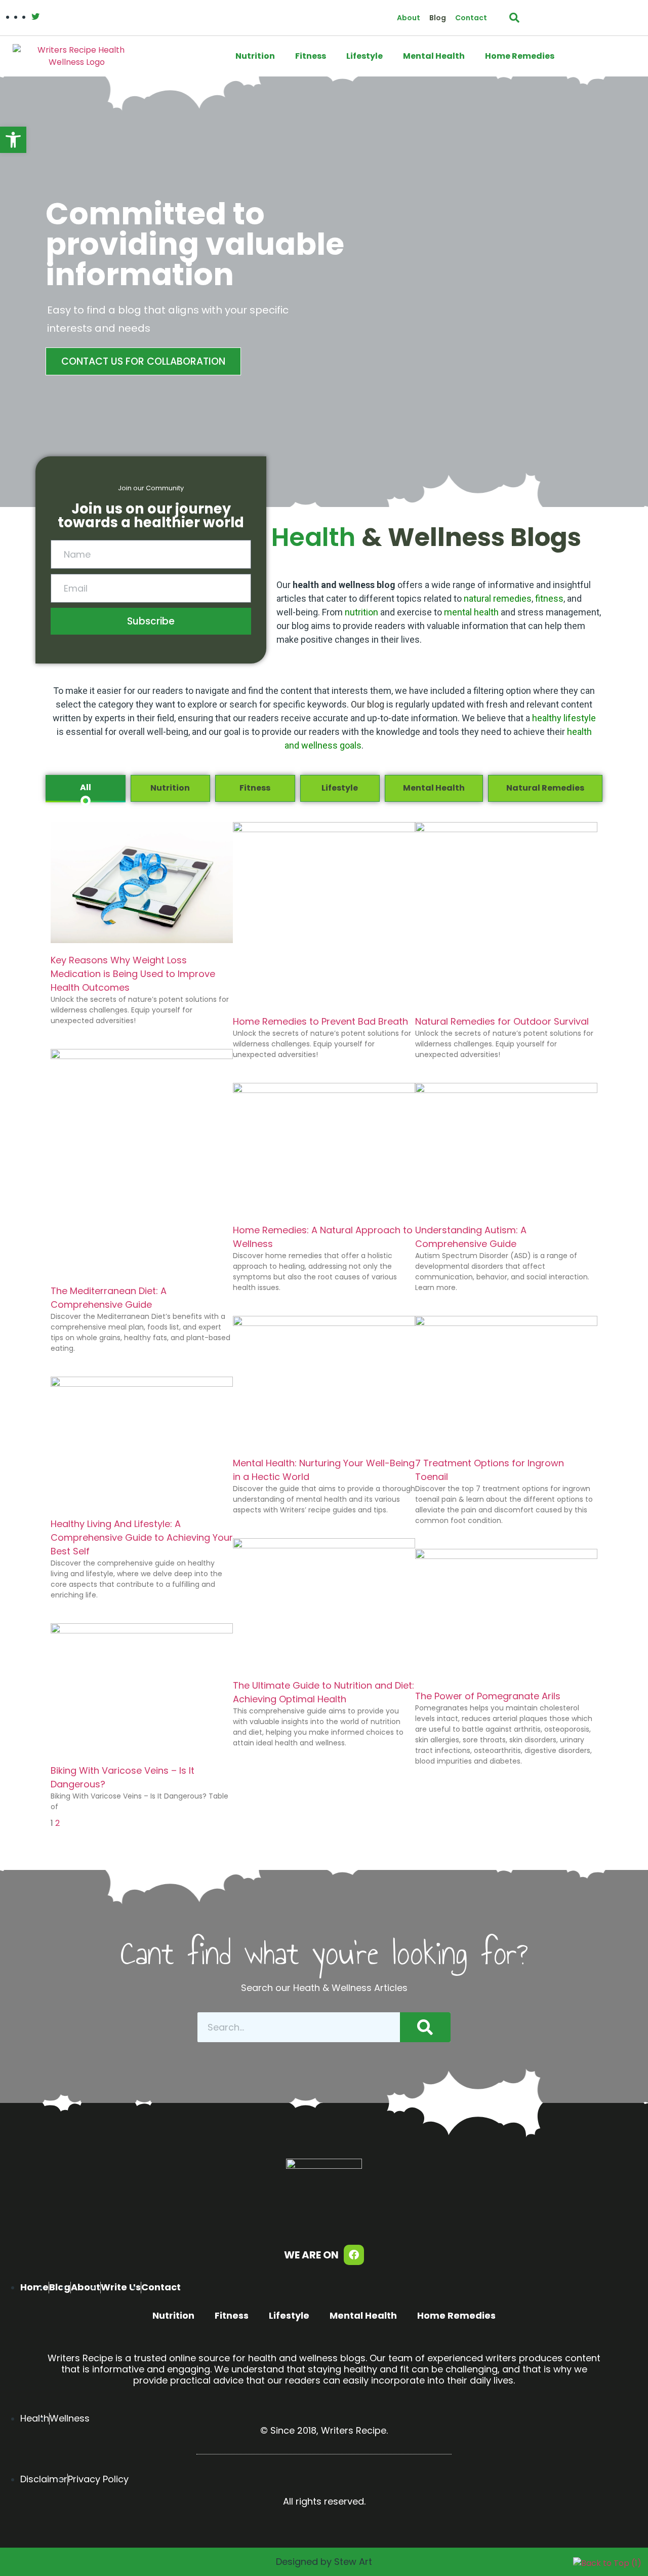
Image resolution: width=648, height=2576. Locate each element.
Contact (471, 18)
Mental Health (434, 56)
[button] (13, 140)
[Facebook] (354, 2255)
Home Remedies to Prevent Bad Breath (320, 1021)
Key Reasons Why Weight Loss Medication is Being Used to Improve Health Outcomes (133, 974)
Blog (438, 18)
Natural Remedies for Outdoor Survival (502, 1021)
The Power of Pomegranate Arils (488, 1696)
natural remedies (498, 598)
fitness (549, 598)
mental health (471, 612)
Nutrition (255, 56)
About (409, 18)
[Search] (425, 2027)
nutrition (361, 612)
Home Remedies (520, 56)
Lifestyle (364, 56)
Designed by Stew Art (324, 2562)
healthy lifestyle (564, 718)
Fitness (311, 56)
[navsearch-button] (514, 18)
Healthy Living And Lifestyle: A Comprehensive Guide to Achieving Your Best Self (142, 1537)
